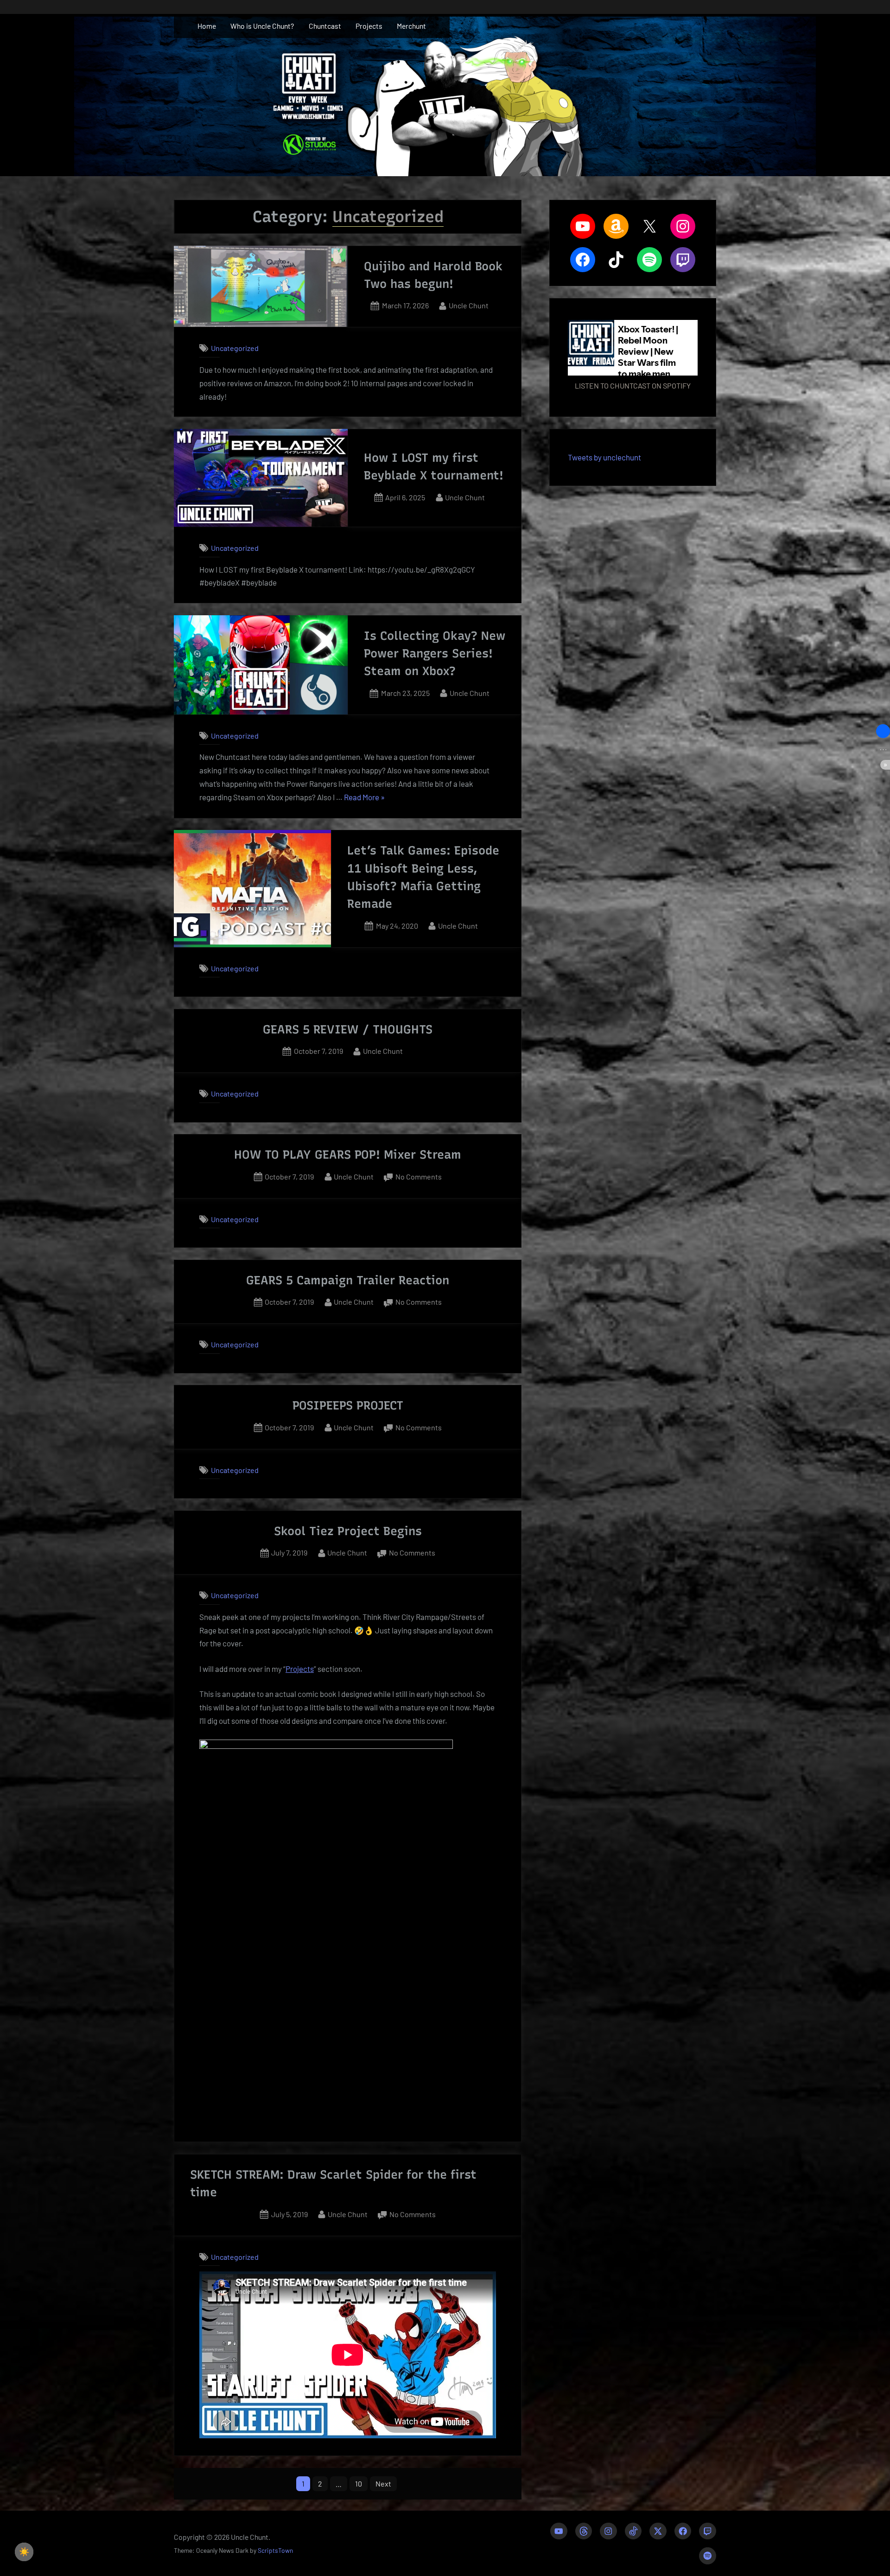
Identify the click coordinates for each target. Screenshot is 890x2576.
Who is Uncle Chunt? (262, 26)
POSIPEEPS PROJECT (348, 1405)
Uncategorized (235, 348)
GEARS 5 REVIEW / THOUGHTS (348, 1029)
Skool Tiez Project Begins (348, 1531)
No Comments (419, 1177)
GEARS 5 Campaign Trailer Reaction (348, 1280)
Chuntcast (325, 26)
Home (207, 26)
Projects (369, 26)
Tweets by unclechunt (604, 457)
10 (359, 2484)
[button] (883, 731)
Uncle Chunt (469, 305)
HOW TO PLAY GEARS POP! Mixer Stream (348, 1154)
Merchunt (411, 26)
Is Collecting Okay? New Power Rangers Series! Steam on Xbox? (435, 654)
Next (383, 2484)
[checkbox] (24, 2552)
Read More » (364, 798)
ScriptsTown (275, 2550)
